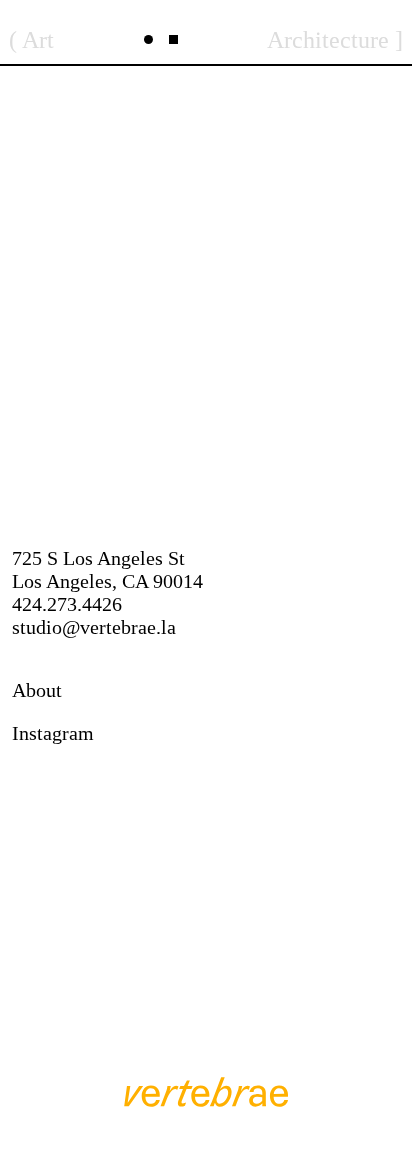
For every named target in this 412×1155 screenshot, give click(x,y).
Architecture (328, 40)
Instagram (53, 733)
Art (38, 40)
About (37, 690)
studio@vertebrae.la (94, 627)
